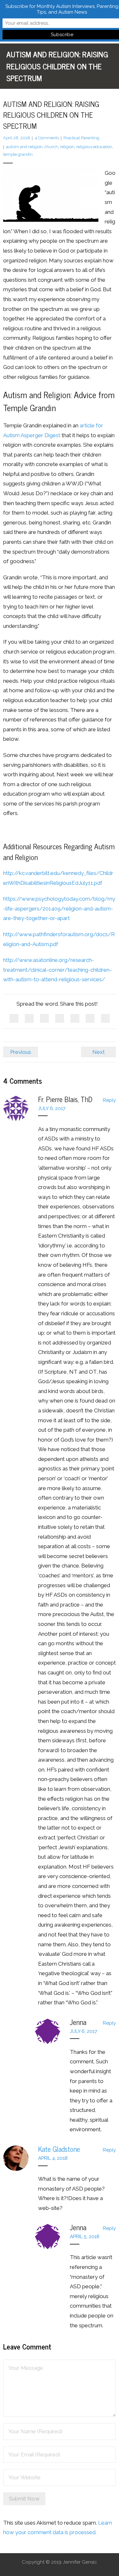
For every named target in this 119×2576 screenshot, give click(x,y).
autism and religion (24, 147)
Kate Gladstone (59, 2149)
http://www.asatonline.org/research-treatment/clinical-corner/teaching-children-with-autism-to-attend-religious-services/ (57, 970)
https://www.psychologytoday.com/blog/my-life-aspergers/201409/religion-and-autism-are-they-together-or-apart (59, 908)
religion (67, 147)
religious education (94, 147)
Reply (109, 1100)
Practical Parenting (81, 138)
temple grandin (18, 154)
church (51, 147)
